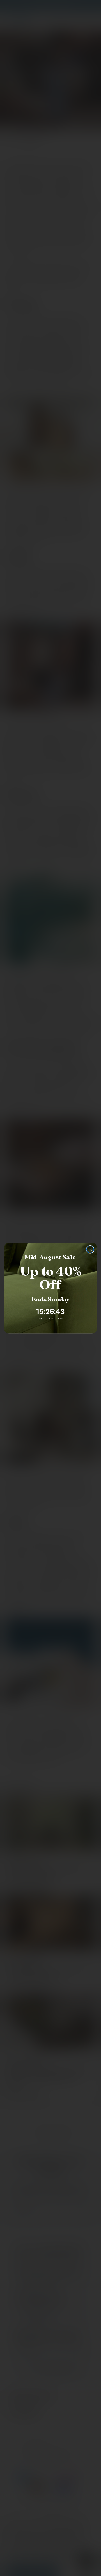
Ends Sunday (50, 1299)
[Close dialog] (90, 1249)
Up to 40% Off (50, 1278)
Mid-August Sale (50, 1257)
